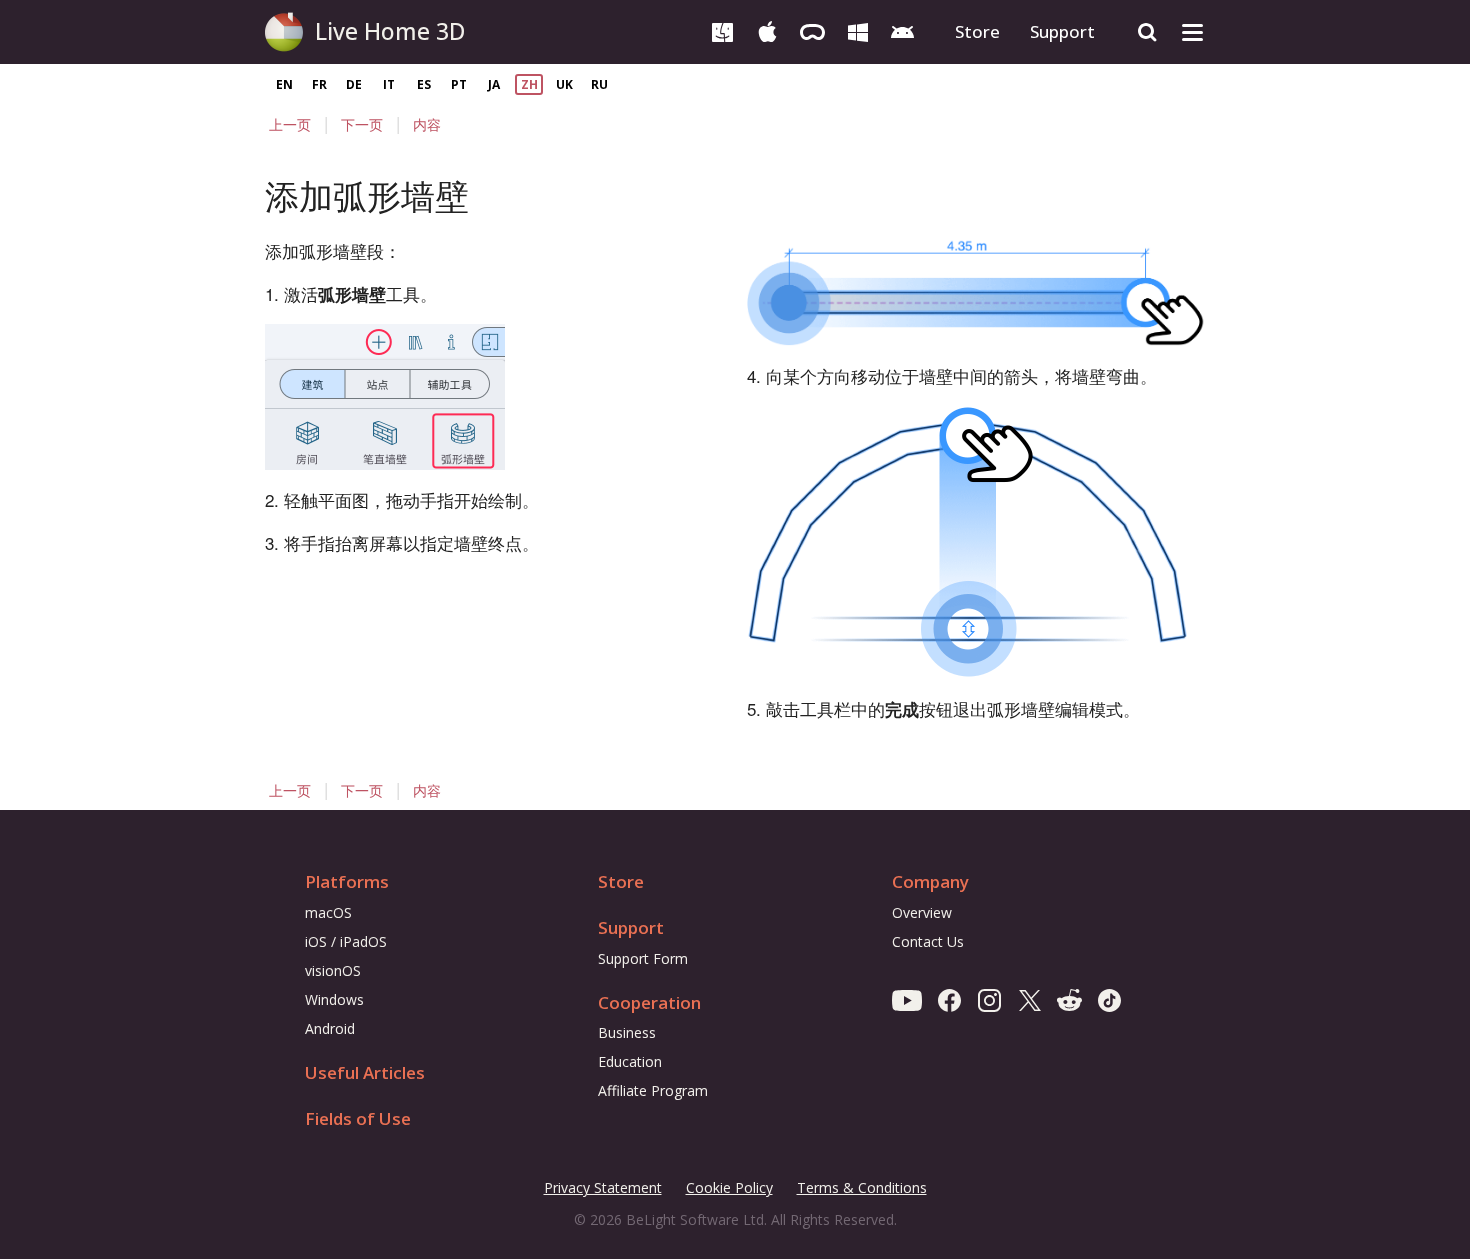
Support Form (643, 958)
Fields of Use (358, 1118)
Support (1062, 31)
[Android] (902, 30)
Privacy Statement (603, 1188)
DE (354, 84)
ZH (529, 84)
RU (599, 84)
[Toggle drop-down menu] (1192, 32)
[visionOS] (812, 30)
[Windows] (857, 30)
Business (627, 1032)
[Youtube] (907, 999)
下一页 (362, 124)
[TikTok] (1109, 999)
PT (459, 84)
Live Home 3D (390, 31)
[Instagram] (989, 999)
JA (494, 84)
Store (977, 31)
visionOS (333, 970)
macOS (328, 912)
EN (284, 84)
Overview (922, 912)
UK (564, 84)
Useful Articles (365, 1072)
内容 (427, 124)
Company (930, 881)
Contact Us (928, 941)
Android (330, 1028)
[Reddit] (1069, 999)
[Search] (1147, 32)
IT (389, 84)
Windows (334, 999)
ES (424, 84)
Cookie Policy (729, 1187)
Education (630, 1061)
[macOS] (722, 30)
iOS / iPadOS (346, 941)
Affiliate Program (653, 1090)
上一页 (290, 124)
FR (319, 84)
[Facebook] (949, 999)
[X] (1029, 999)
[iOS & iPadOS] (767, 30)
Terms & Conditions (862, 1188)
